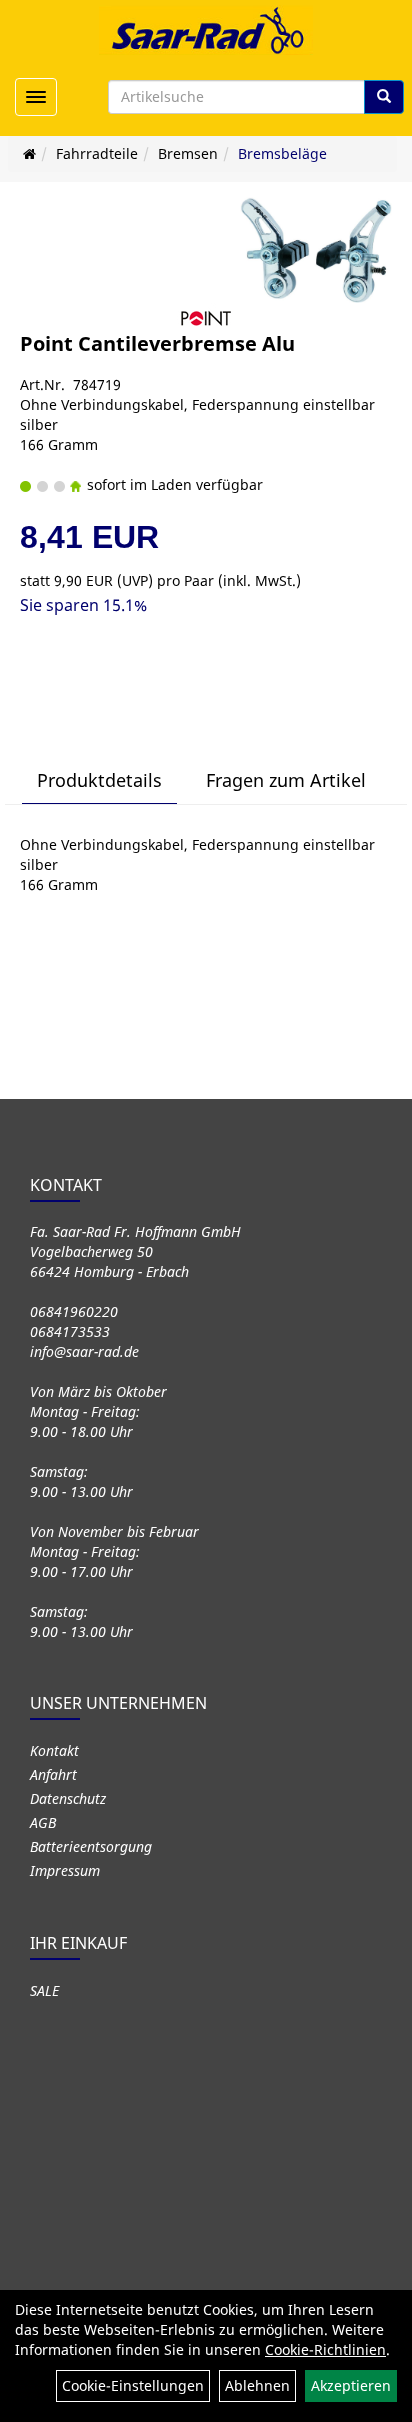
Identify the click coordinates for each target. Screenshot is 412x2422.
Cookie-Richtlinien (325, 2349)
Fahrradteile (97, 153)
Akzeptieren (351, 2385)
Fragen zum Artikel (286, 780)
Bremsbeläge (282, 153)
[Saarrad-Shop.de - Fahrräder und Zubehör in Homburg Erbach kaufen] (206, 30)
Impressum (65, 1870)
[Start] (29, 153)
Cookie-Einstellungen (133, 2385)
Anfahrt (53, 1774)
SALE (44, 1990)
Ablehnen (257, 2385)
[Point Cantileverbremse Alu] (316, 250)
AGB (43, 1822)
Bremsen (188, 153)
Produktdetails (99, 780)
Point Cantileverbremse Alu (157, 343)
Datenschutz (68, 1798)
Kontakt (54, 1750)
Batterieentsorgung (91, 1846)
